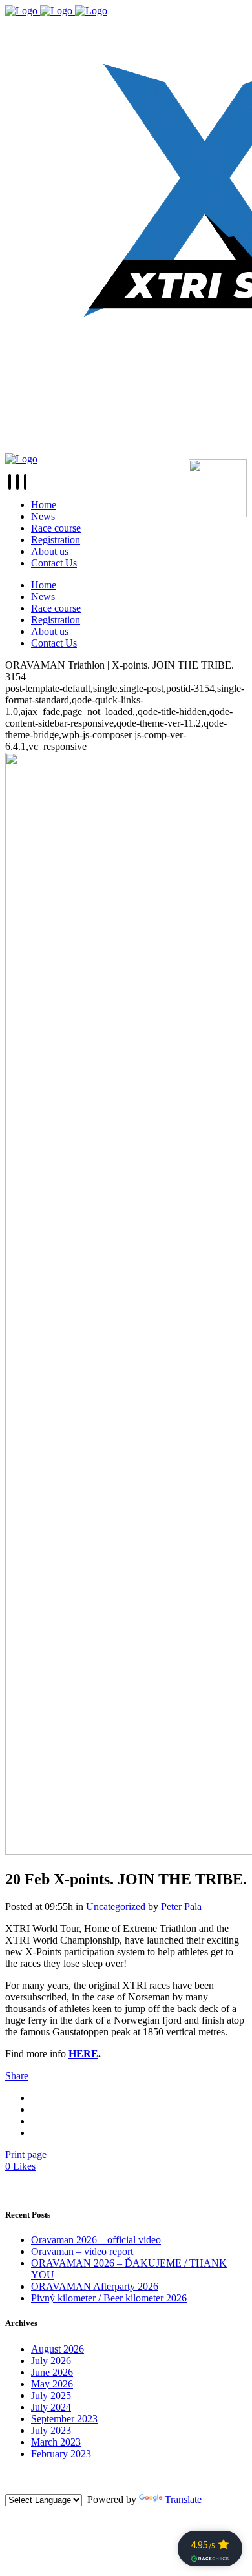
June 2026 (52, 2372)
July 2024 (51, 2407)
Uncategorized (116, 1906)
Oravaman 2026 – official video (96, 2240)
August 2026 (58, 2349)
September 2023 (64, 2419)
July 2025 (51, 2395)
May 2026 (52, 2384)
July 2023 (51, 2430)
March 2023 (56, 2442)
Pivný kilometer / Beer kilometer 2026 (109, 2298)
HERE (83, 2054)
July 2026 (51, 2361)
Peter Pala (181, 1906)
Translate (183, 2499)
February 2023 (61, 2454)
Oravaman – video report (82, 2251)
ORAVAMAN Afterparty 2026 (95, 2286)
